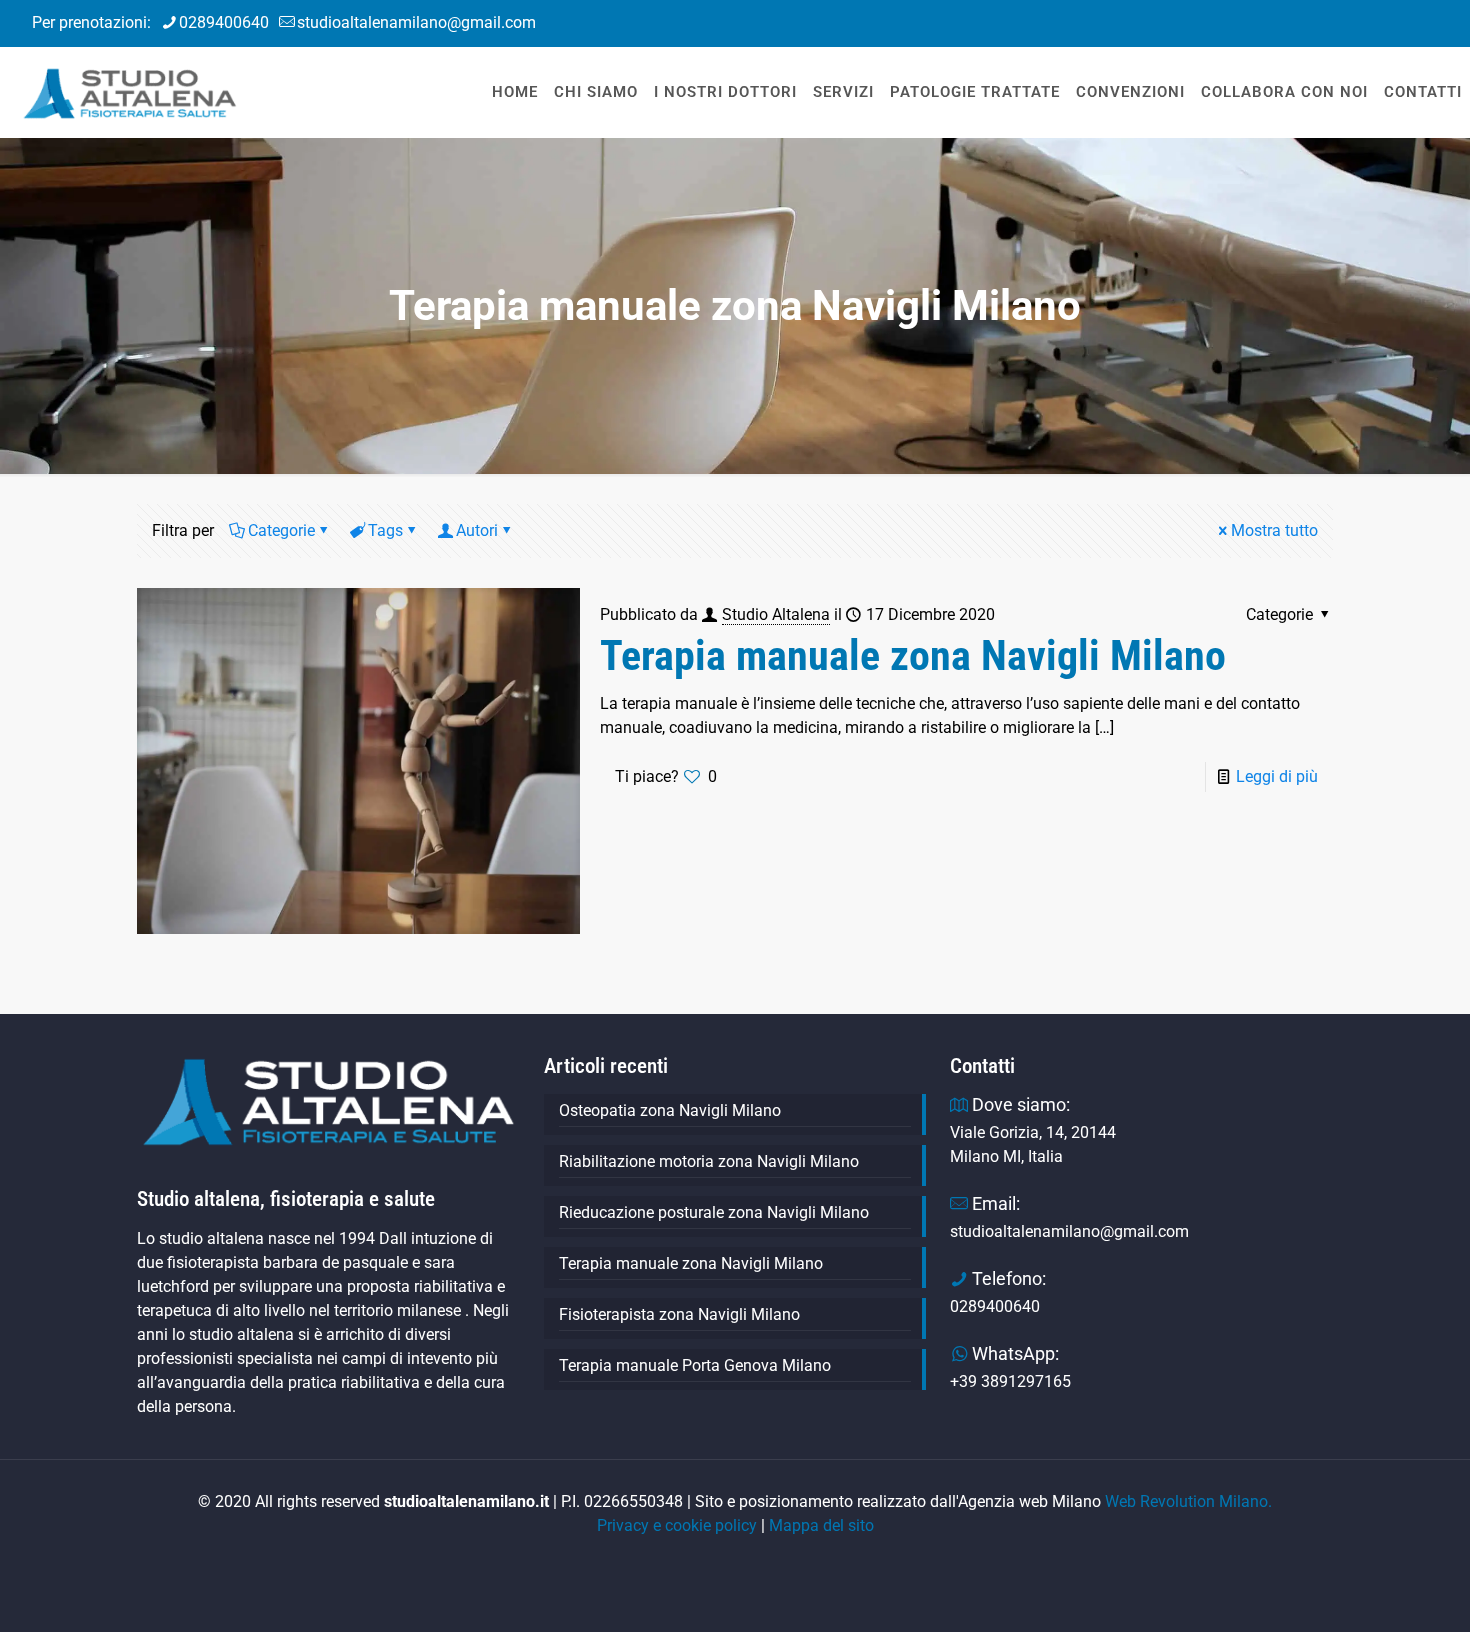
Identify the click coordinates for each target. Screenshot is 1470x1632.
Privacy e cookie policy (677, 1525)
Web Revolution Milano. (1188, 1501)
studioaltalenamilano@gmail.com (416, 22)
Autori (477, 530)
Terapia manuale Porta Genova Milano (695, 1365)
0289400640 (224, 22)
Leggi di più (1277, 776)
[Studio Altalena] (129, 89)
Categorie (281, 530)
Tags (385, 530)
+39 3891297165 (1010, 1381)
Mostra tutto (1274, 530)
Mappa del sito (821, 1525)
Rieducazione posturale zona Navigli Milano (716, 1212)
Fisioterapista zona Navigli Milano (679, 1314)
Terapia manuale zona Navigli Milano (913, 655)
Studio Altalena (776, 614)
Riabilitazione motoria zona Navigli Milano (709, 1161)
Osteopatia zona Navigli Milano (670, 1110)
